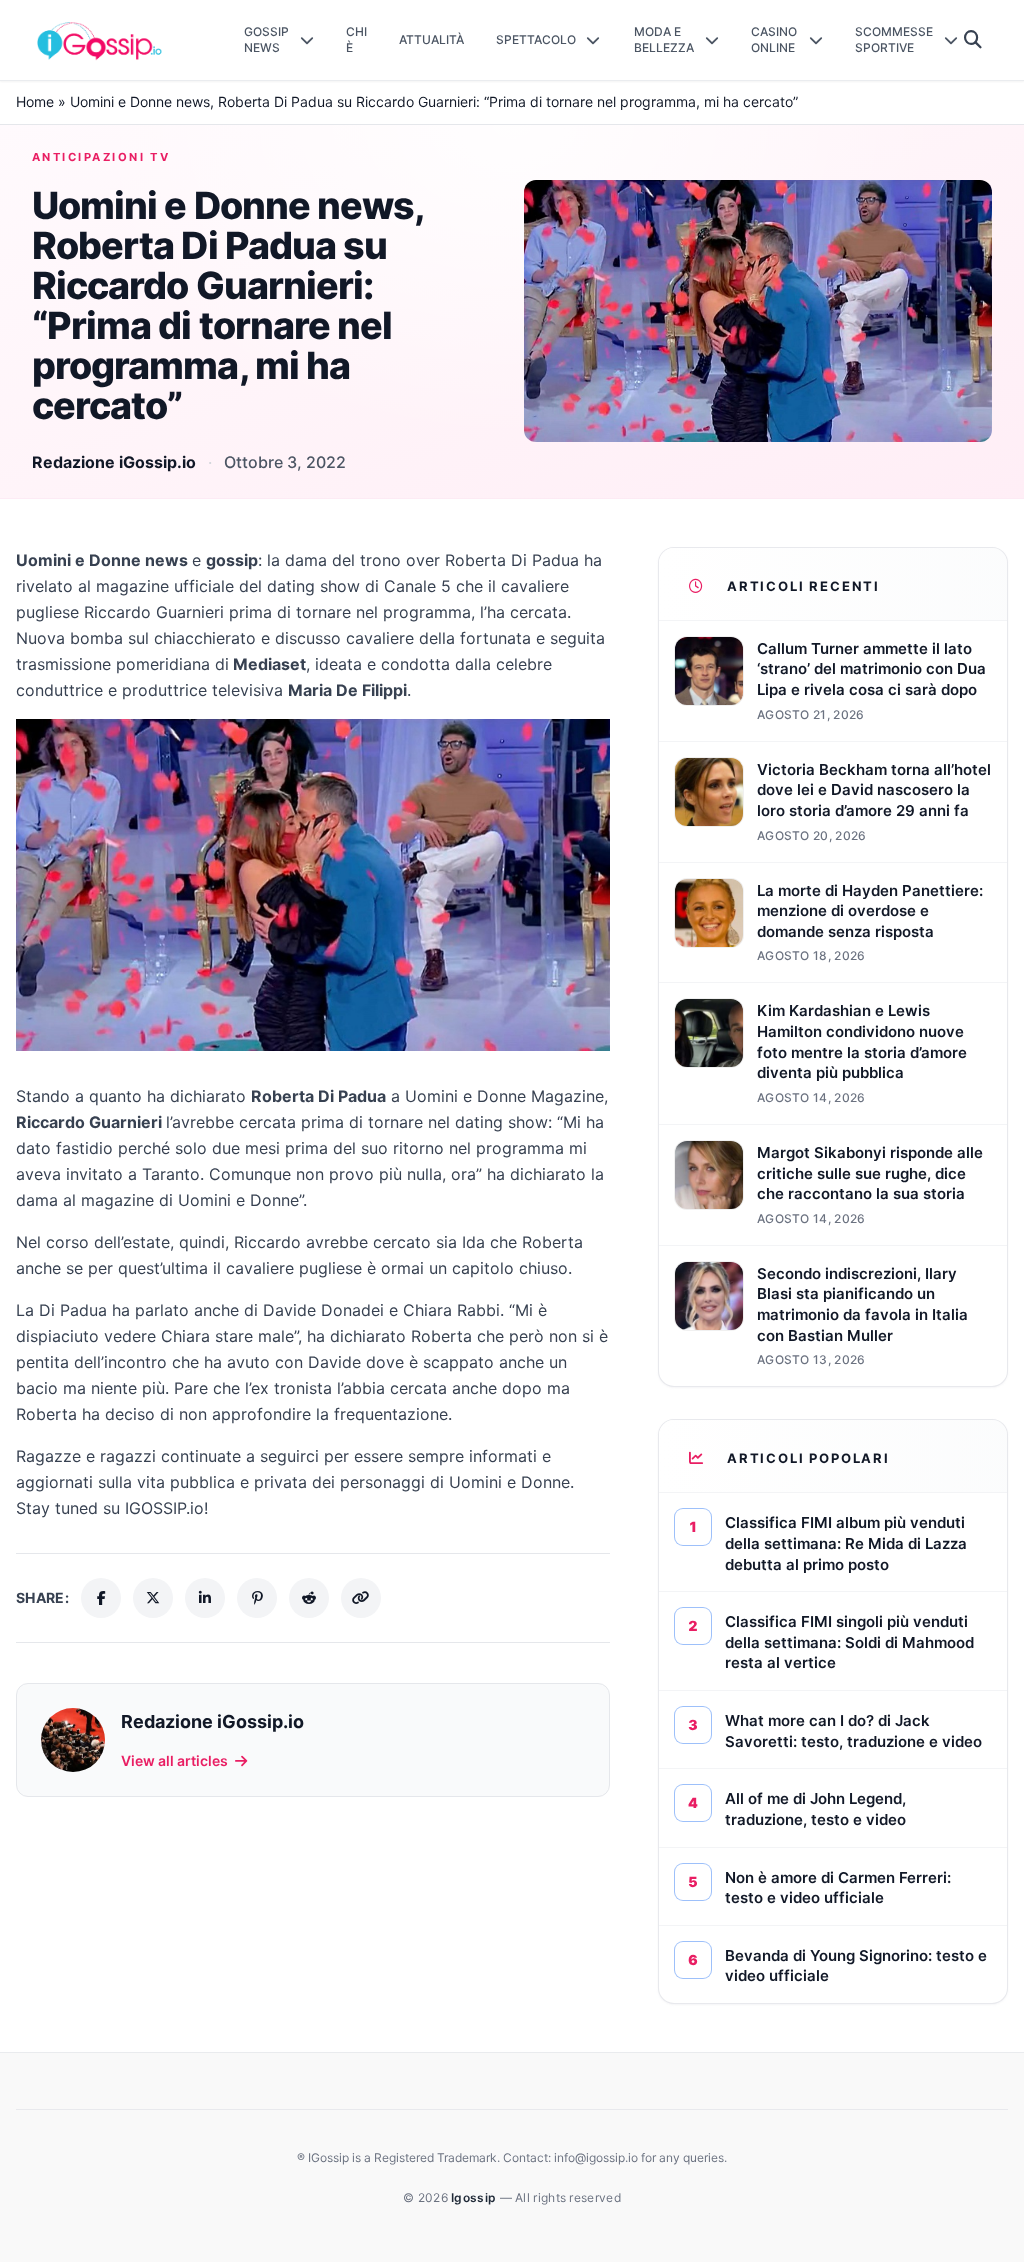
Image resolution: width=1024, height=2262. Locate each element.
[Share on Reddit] (309, 1598)
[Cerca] (973, 40)
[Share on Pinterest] (257, 1598)
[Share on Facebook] (101, 1598)
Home (35, 101)
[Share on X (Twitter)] (153, 1598)
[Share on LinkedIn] (205, 1598)
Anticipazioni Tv (101, 157)
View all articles (174, 1760)
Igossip (475, 2197)
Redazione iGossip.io (114, 462)
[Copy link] (361, 1598)
